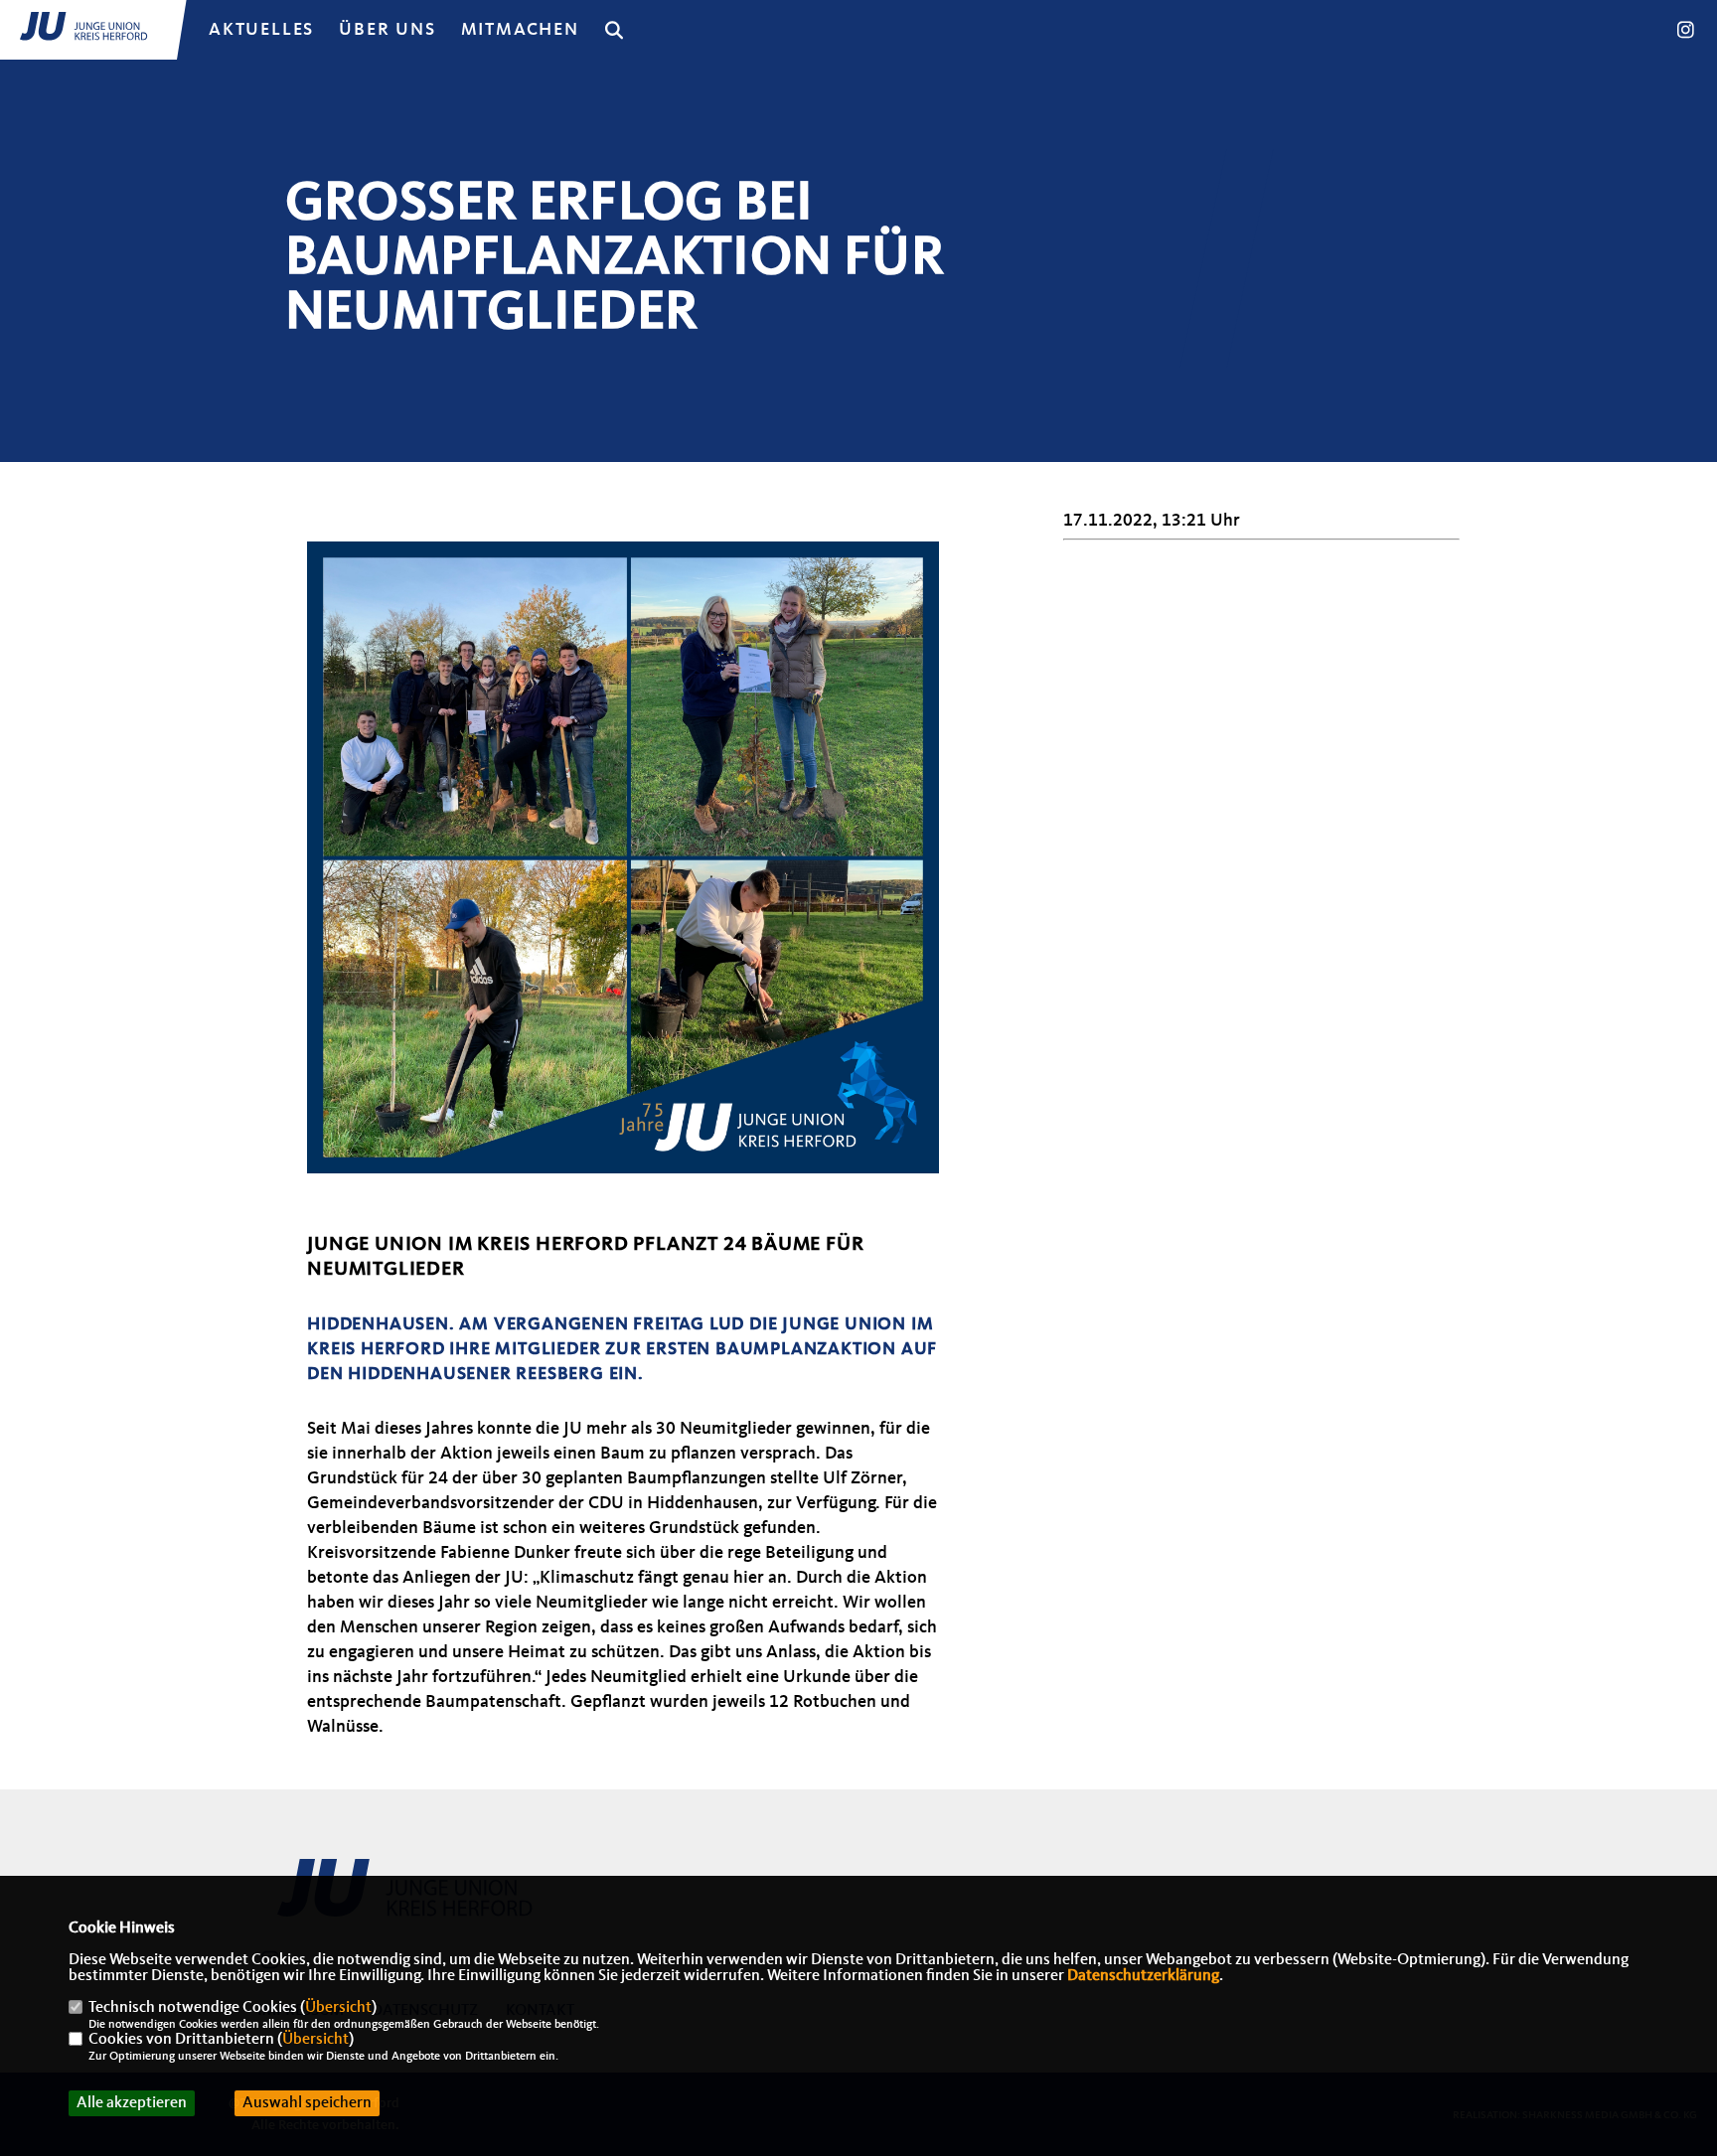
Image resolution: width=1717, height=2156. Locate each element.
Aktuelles (261, 30)
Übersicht (338, 2008)
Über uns (387, 30)
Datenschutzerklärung (1143, 1976)
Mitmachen (520, 30)
